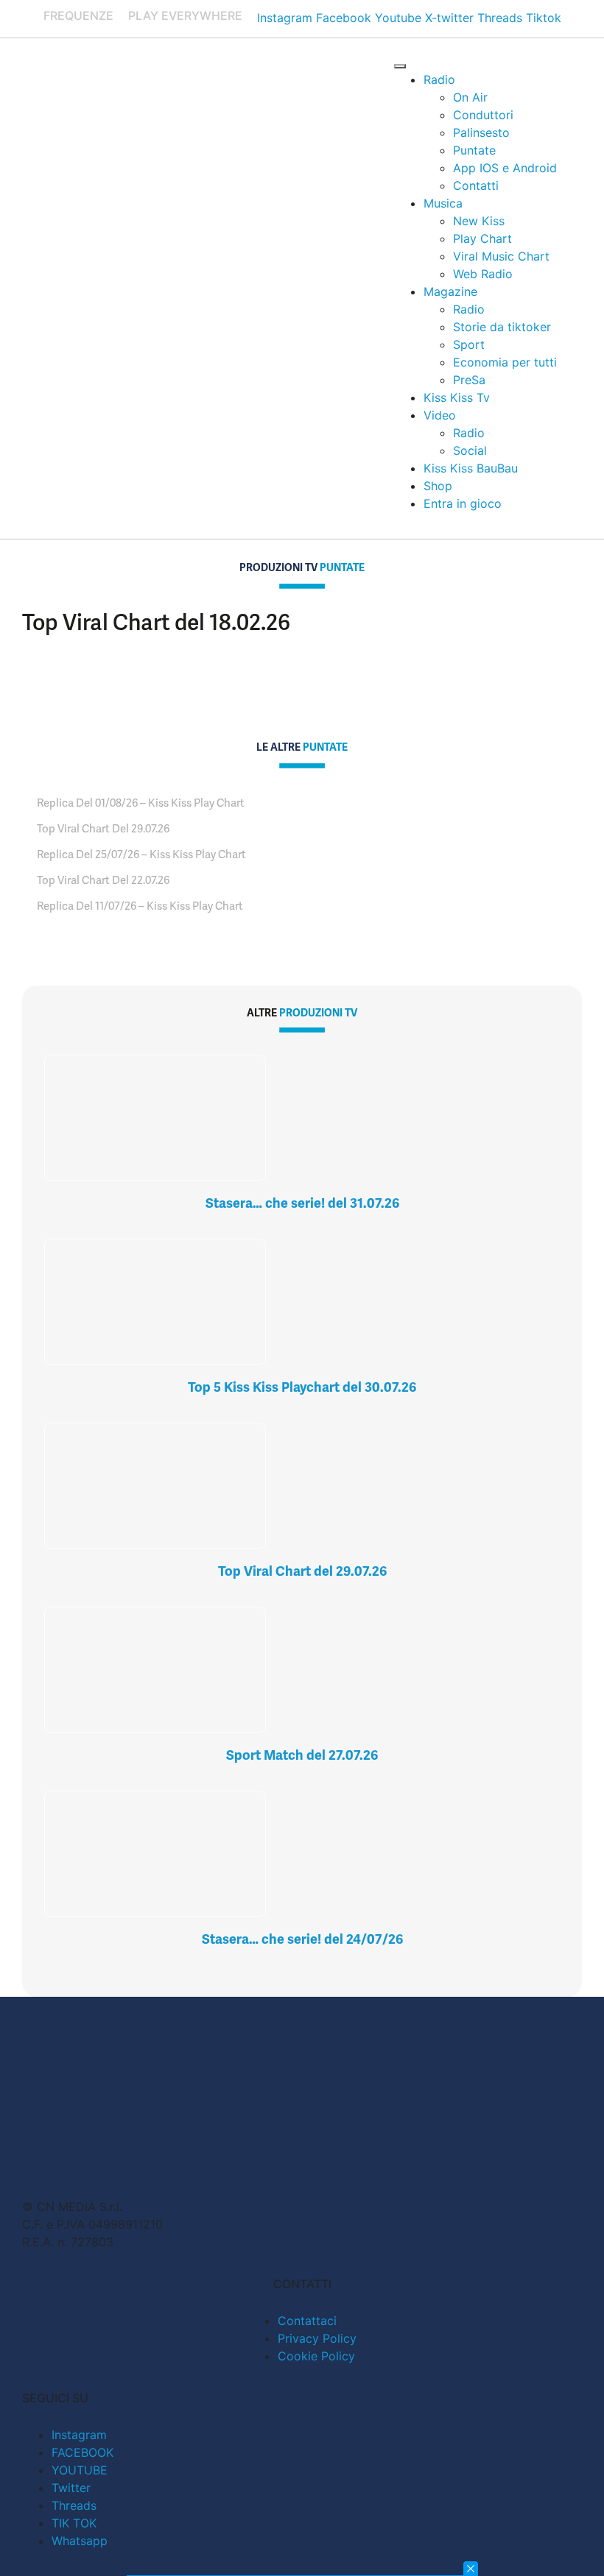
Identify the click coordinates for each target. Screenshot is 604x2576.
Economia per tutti (505, 362)
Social (470, 450)
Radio (439, 79)
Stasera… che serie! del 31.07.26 (302, 1203)
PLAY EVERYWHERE (185, 15)
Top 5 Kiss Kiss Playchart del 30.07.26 (302, 1387)
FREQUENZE (78, 15)
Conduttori (483, 115)
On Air (470, 97)
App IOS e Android (505, 168)
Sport (469, 344)
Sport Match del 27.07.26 (302, 1755)
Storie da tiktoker (502, 327)
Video (440, 415)
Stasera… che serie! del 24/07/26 (302, 1939)
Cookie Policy (316, 2356)
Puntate (474, 150)
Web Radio (483, 274)
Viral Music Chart (501, 256)
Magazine (450, 291)
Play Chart (482, 238)
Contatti (476, 185)
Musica (443, 203)
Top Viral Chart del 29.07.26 (302, 1571)
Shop (438, 486)
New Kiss (479, 221)
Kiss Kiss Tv (457, 397)
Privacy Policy (317, 2338)
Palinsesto (481, 132)
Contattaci (307, 2321)
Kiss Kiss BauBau (471, 468)
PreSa (469, 380)
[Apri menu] (400, 66)
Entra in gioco (463, 503)
